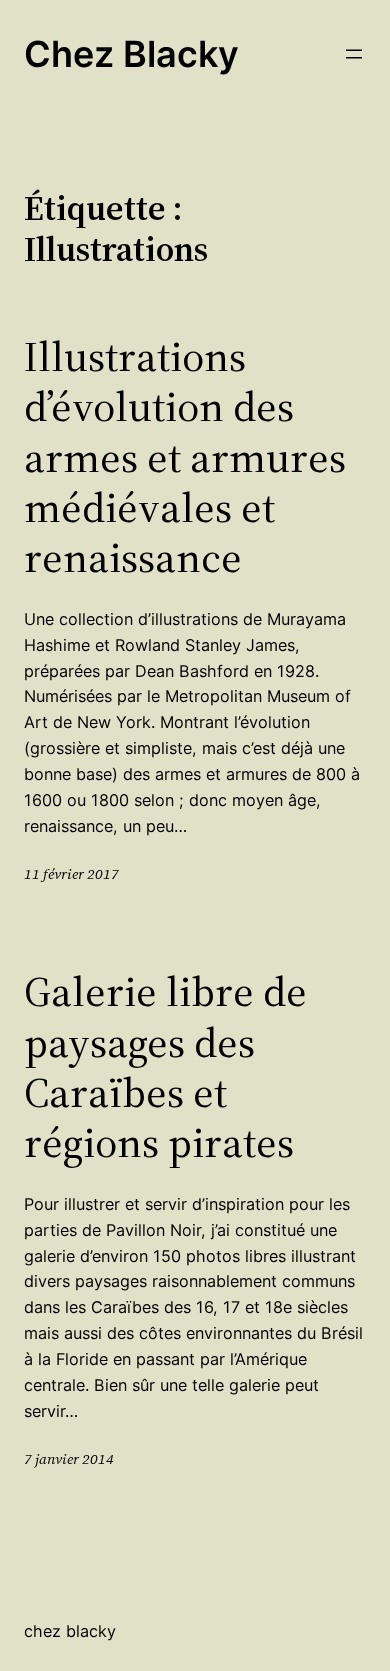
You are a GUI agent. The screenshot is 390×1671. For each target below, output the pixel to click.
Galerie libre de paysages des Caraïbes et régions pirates (165, 1067)
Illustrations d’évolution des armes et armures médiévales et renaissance (185, 457)
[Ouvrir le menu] (354, 54)
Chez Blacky (131, 54)
